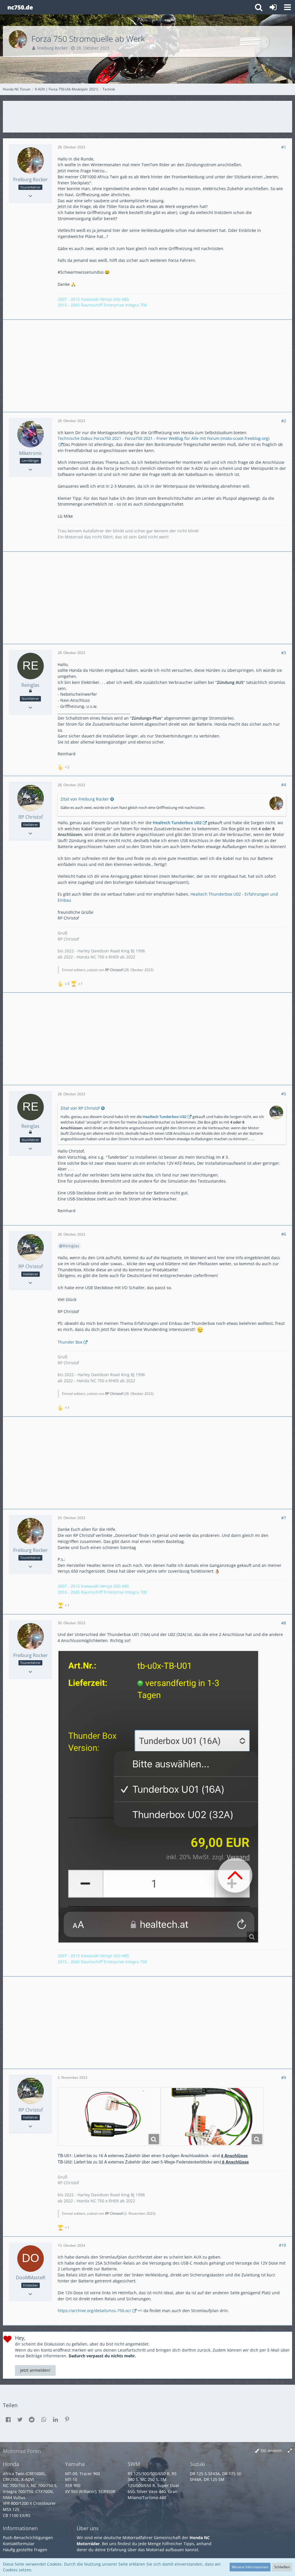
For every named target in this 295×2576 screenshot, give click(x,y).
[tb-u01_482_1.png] (109, 2117)
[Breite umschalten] (290, 2451)
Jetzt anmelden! (35, 2370)
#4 (284, 785)
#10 (282, 2245)
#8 (284, 1623)
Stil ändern (271, 2451)
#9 (284, 2077)
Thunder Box (70, 1342)
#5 (284, 1094)
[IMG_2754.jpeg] (158, 1797)
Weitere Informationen (250, 2567)
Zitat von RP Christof (80, 1108)
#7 (284, 1518)
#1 (284, 147)
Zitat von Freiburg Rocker (85, 799)
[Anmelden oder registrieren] (273, 7)
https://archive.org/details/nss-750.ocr (94, 2311)
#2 (284, 421)
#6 (284, 1234)
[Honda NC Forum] (20, 7)
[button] (288, 7)
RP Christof (114, 970)
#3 (284, 653)
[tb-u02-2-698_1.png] (212, 2117)
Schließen (282, 2567)
